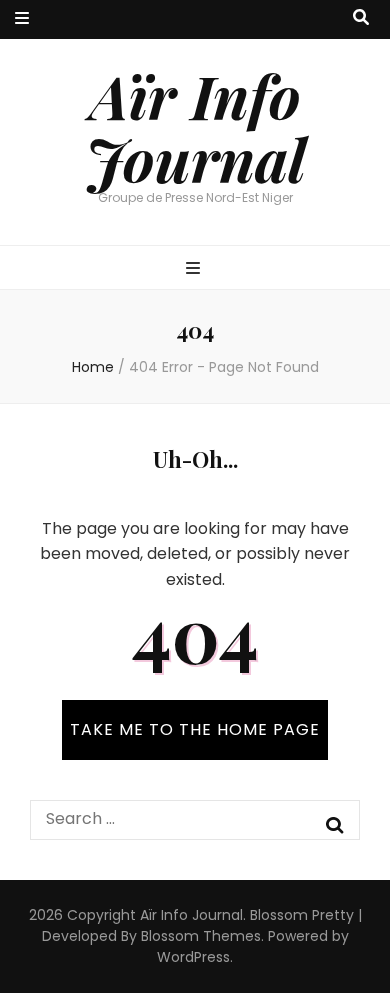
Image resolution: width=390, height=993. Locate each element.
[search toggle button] (361, 18)
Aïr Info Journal (195, 126)
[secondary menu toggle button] (22, 19)
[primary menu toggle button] (195, 269)
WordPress (193, 957)
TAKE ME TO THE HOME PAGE (195, 729)
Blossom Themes (201, 936)
